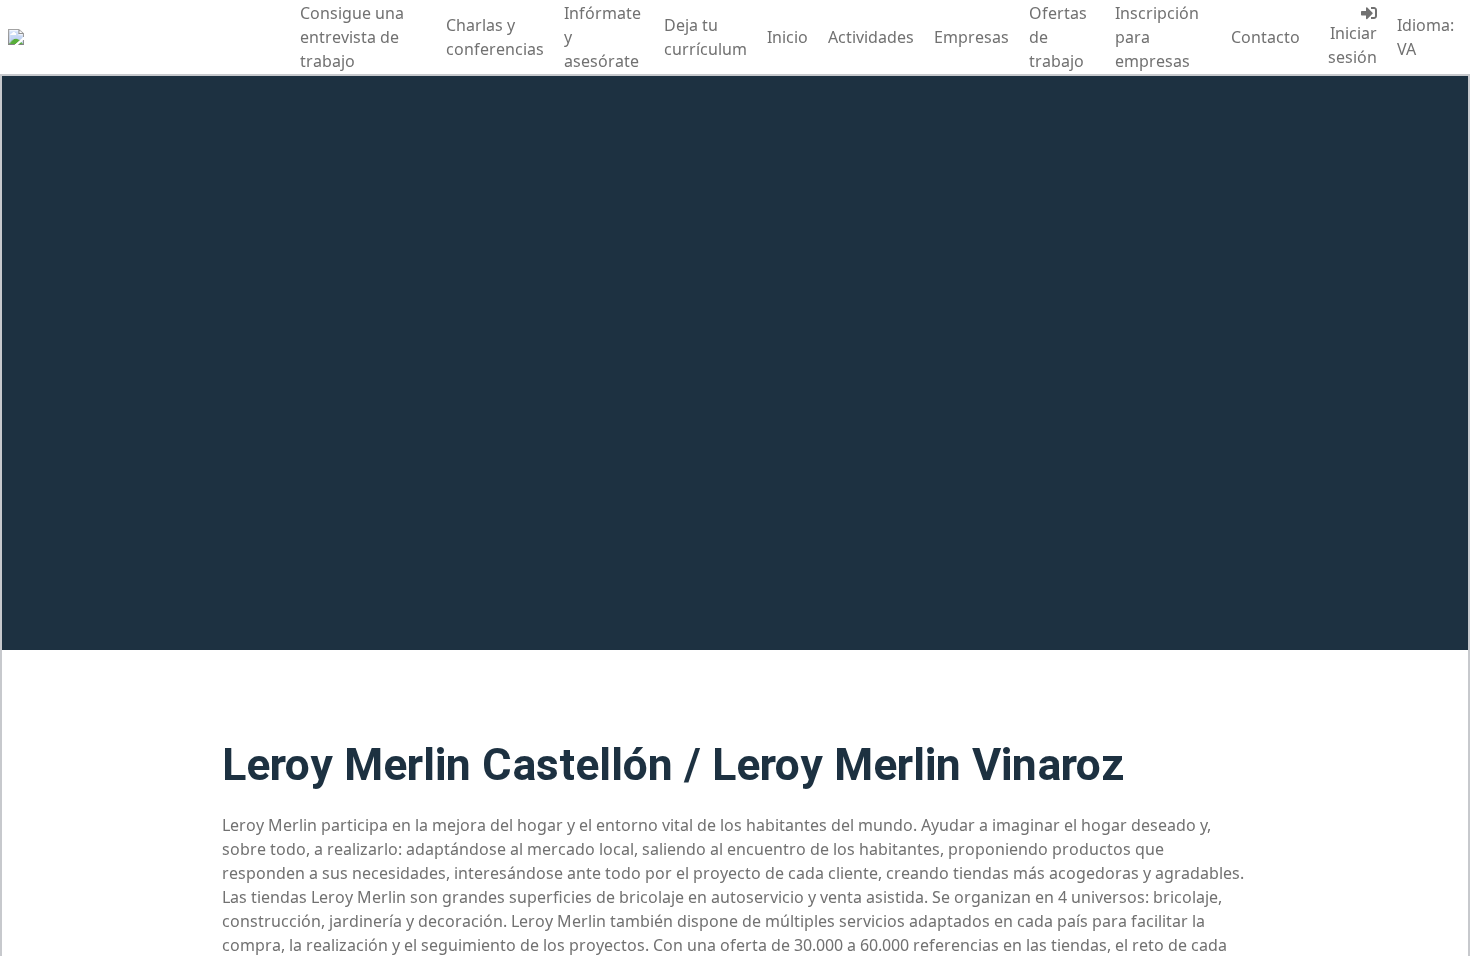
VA (1406, 49)
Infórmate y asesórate (602, 37)
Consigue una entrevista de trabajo (352, 37)
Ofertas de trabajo (1058, 37)
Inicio (787, 37)
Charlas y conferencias (495, 37)
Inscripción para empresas (1157, 37)
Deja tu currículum (705, 37)
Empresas (971, 37)
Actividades (871, 37)
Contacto (1265, 37)
